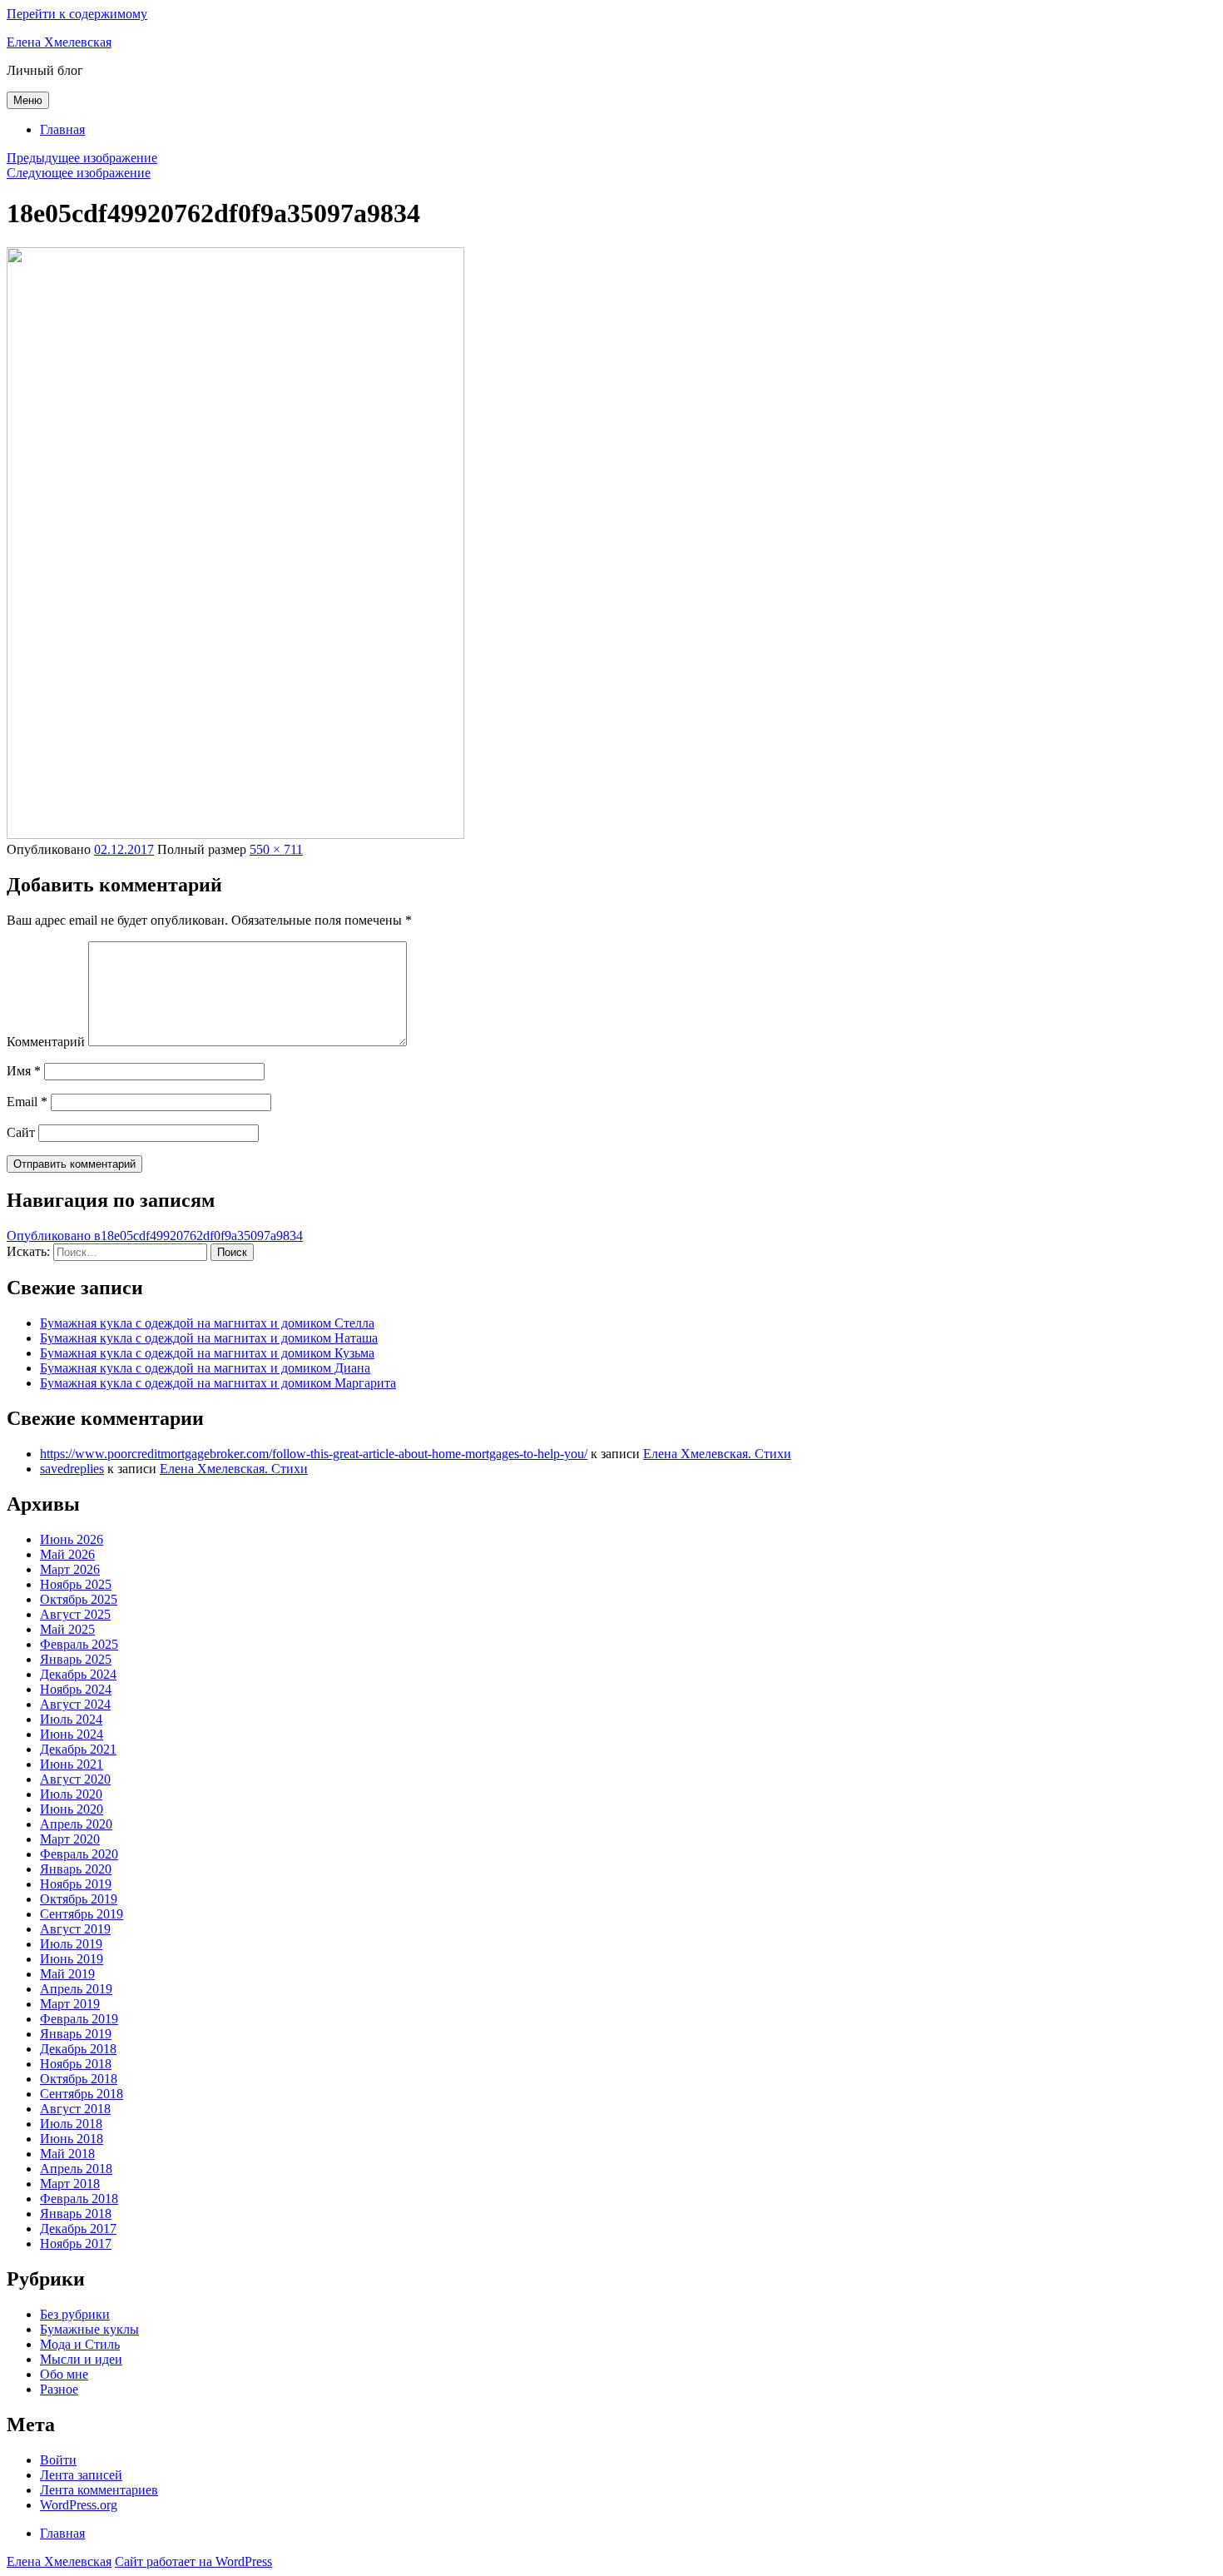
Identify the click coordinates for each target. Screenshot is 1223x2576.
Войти (58, 2460)
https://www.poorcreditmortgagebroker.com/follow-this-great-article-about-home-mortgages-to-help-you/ (314, 1454)
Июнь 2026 (72, 1539)
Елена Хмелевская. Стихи (717, 1454)
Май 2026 (67, 1554)
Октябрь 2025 (79, 1599)
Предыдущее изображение (82, 158)
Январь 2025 (76, 1659)
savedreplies (72, 1469)
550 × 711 (276, 849)
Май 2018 (67, 2154)
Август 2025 (75, 1614)
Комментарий (46, 1042)
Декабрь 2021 (78, 1749)
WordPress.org (79, 2505)
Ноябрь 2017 (76, 2243)
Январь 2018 (76, 2214)
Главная (62, 129)
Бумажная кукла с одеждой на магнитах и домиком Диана (205, 1368)
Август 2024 (75, 1704)
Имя (24, 1071)
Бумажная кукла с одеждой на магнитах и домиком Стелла (207, 1323)
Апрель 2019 (76, 1989)
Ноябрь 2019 (76, 1884)
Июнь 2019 (72, 1959)
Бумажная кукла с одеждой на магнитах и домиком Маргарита (218, 1383)
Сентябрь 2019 (82, 1914)
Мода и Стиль (80, 2344)
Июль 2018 (71, 2124)
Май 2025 (67, 1629)
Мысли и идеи (81, 2359)
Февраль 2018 (79, 2199)
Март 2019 (70, 2004)
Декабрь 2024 (78, 1674)
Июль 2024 (71, 1719)
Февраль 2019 (79, 2019)
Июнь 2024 (72, 1734)
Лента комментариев (99, 2490)
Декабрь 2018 (78, 2049)
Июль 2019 (71, 1944)
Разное (59, 2389)
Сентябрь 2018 (82, 2094)
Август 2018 (75, 2109)
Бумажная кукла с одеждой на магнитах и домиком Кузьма (207, 1353)
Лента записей (81, 2475)
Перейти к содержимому (77, 14)
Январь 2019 (76, 2034)
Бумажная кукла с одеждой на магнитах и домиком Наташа (209, 1338)
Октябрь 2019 (79, 1899)
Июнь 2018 (72, 2139)
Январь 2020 (76, 1869)
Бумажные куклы (89, 2329)
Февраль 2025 (79, 1644)
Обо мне (64, 2374)
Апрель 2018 (76, 2169)
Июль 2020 (71, 1794)
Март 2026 (70, 1569)
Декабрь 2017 (78, 2229)
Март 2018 (70, 2184)
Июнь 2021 (72, 1764)
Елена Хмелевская (59, 42)
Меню (28, 100)
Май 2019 (67, 1974)
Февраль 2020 (79, 1854)
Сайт (21, 1132)
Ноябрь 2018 (76, 2064)
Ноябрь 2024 (76, 1689)
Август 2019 (75, 1929)
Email (27, 1102)
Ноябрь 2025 (76, 1584)
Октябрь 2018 (79, 2079)
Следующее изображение (79, 173)
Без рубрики (75, 2314)
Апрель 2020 (76, 1824)
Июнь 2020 (72, 1809)
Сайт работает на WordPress (193, 2561)
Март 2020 (70, 1839)
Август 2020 (75, 1779)
